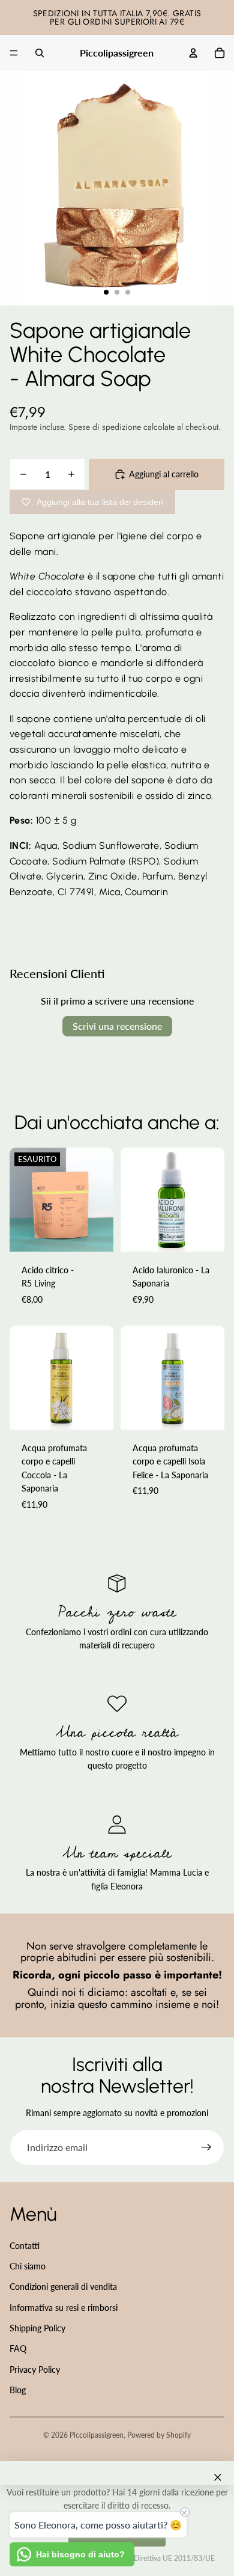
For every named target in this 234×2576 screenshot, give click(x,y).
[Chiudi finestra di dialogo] (218, 2477)
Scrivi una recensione (117, 1026)
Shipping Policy (37, 2328)
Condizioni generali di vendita (63, 2287)
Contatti (25, 2246)
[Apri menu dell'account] (193, 53)
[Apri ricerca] (40, 53)
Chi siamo (28, 2266)
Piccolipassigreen (97, 2435)
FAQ (18, 2348)
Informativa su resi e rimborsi (64, 2308)
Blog (18, 2390)
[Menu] (14, 53)
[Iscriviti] (206, 2147)
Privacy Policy (35, 2369)
